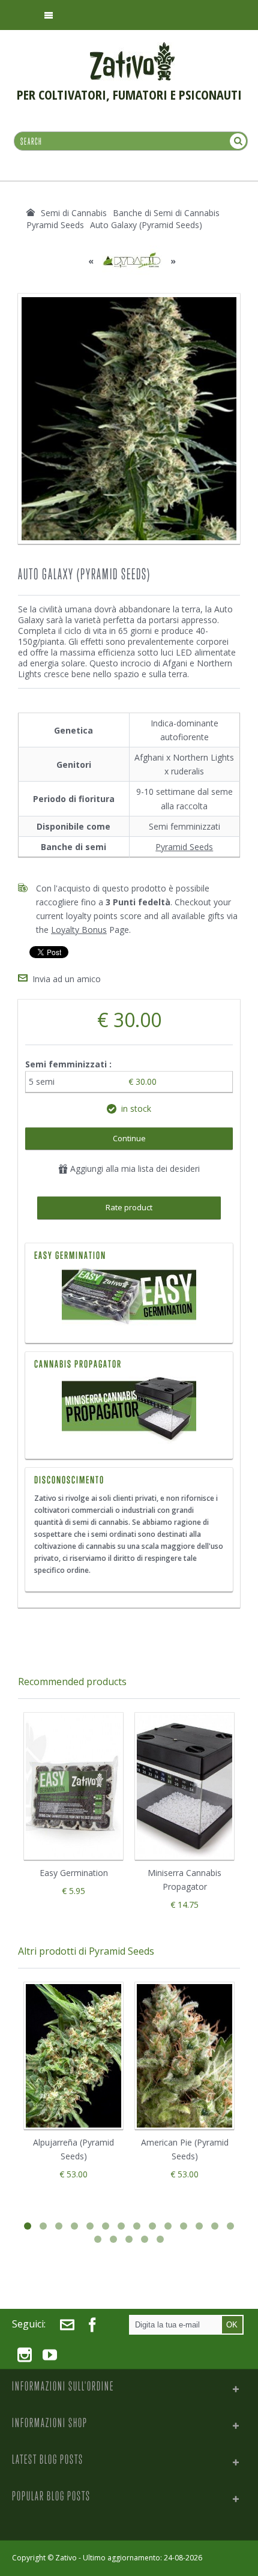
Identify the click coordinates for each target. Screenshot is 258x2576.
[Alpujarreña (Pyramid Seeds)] (73, 2056)
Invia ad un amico (67, 979)
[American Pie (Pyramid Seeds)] (184, 2056)
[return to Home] (31, 213)
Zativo (66, 2558)
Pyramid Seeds (184, 847)
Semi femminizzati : (70, 1064)
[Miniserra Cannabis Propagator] (129, 1410)
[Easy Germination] (129, 1298)
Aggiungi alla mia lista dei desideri (134, 1169)
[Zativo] (132, 48)
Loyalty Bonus (79, 930)
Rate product (129, 1207)
